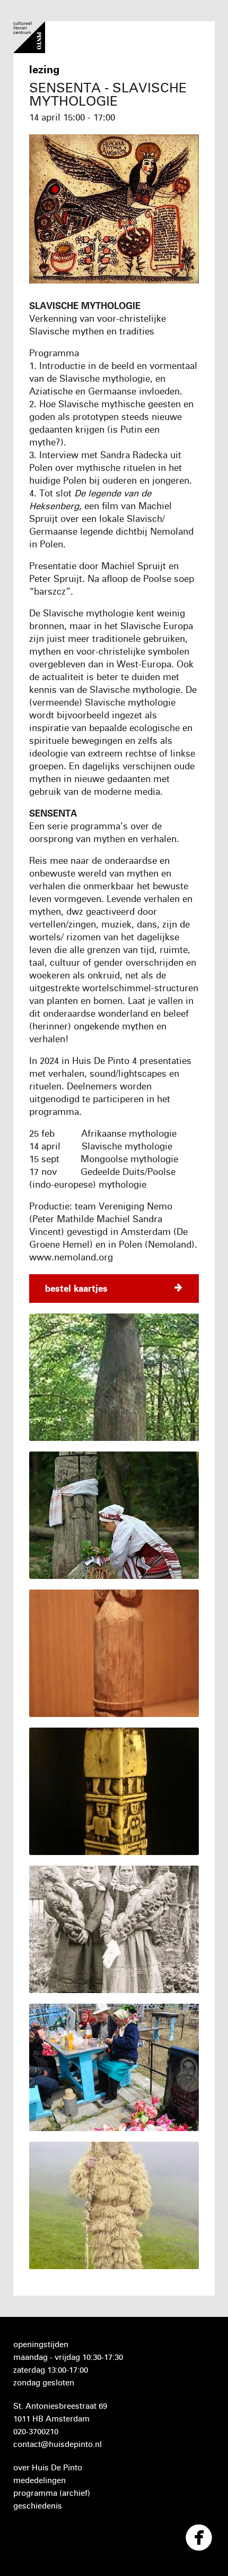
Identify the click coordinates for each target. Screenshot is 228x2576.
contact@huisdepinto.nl (58, 2444)
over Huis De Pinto (48, 2467)
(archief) (75, 2493)
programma (35, 2493)
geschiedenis (38, 2506)
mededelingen (40, 2480)
